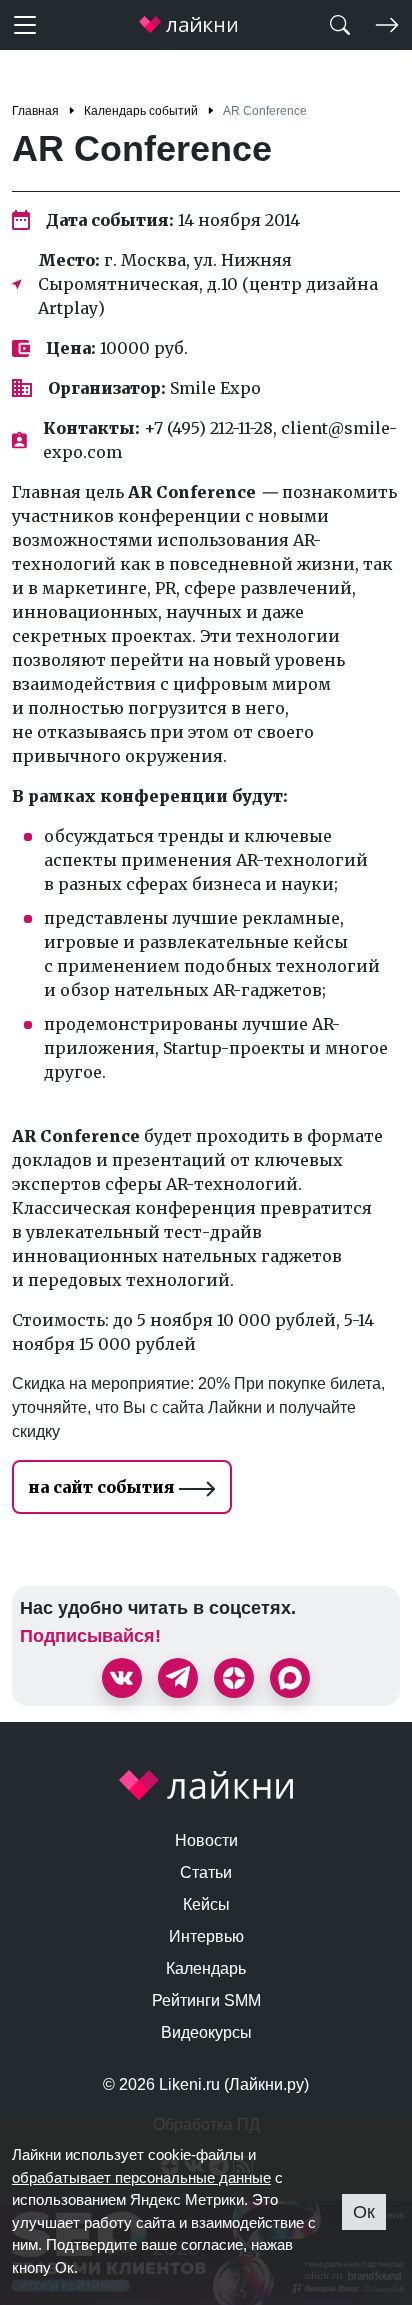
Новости (206, 1840)
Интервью (206, 1936)
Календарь (206, 1968)
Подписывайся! (90, 1636)
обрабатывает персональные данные (141, 2177)
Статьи (206, 1872)
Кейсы (206, 1904)
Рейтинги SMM (206, 2000)
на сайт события (103, 1487)
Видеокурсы (206, 2032)
